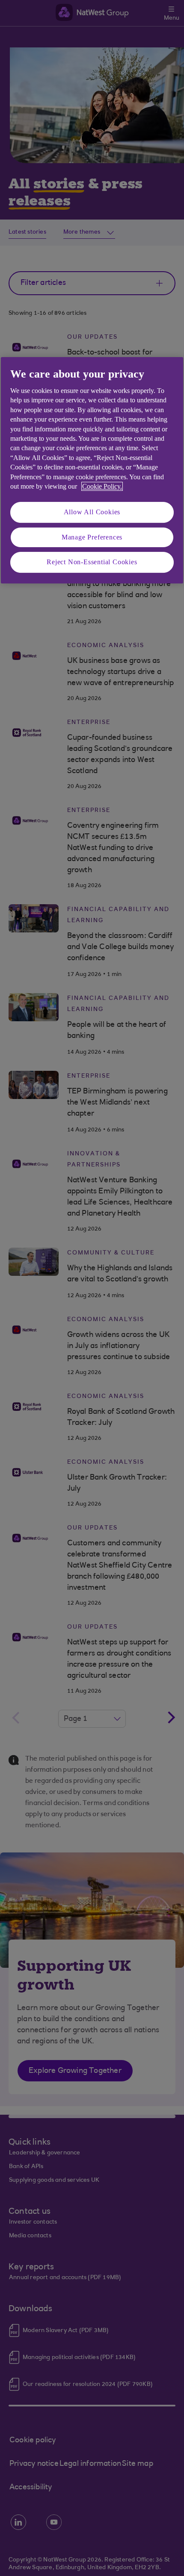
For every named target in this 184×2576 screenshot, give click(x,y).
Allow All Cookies (92, 512)
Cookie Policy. (102, 486)
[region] (92, 470)
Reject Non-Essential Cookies (92, 562)
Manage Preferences (92, 537)
